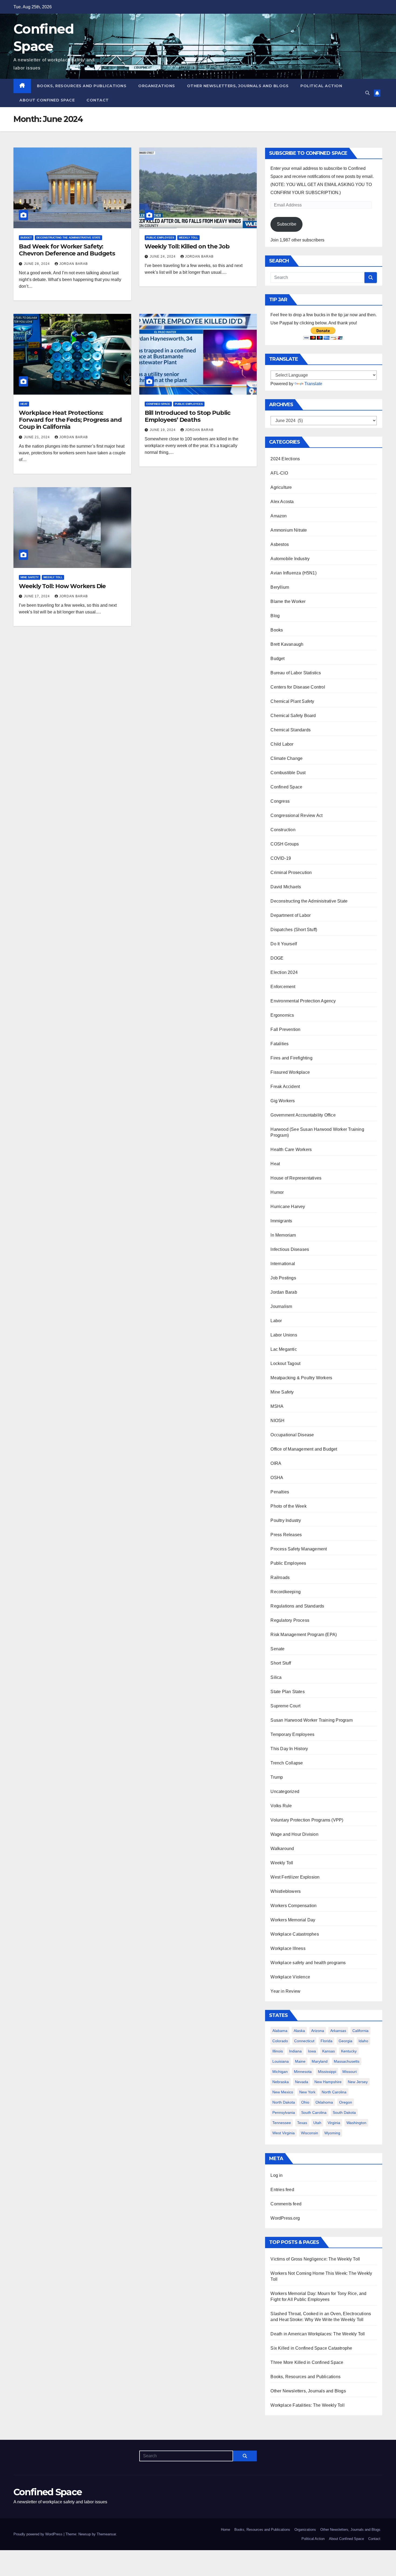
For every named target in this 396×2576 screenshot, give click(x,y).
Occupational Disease (292, 1435)
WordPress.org (285, 2218)
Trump (277, 1777)
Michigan (280, 2072)
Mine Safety (30, 577)
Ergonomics (282, 1015)
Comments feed (286, 2204)
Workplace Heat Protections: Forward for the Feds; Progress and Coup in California (70, 420)
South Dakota (344, 2112)
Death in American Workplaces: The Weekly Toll (318, 2334)
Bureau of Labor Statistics (296, 673)
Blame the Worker (288, 601)
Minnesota (303, 2072)
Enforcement (283, 987)
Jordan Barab (74, 264)
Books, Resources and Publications (82, 86)
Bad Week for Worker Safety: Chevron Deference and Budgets (67, 250)
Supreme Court (285, 1706)
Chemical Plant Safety (292, 701)
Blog (275, 616)
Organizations (157, 86)
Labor (276, 1321)
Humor (277, 1192)
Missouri (350, 2072)
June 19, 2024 (163, 430)
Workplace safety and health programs (308, 1963)
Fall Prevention (285, 1029)
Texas (302, 2123)
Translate (313, 384)
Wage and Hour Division (294, 1834)
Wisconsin (310, 2133)
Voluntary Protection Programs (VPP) (307, 1820)
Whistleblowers (286, 1891)
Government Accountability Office (303, 1115)
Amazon (279, 516)
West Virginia (284, 2133)
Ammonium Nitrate (289, 530)
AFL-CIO (279, 473)
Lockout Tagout (285, 1364)
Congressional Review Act (296, 815)
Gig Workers (283, 1101)
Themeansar (106, 2534)
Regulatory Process (290, 1620)
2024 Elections (285, 459)
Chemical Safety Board (293, 716)
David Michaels (286, 887)
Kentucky (349, 2051)
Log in (277, 2175)
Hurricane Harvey (288, 1207)
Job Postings (283, 1278)
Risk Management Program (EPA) (304, 1635)
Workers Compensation (293, 1906)
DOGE (277, 958)
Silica (276, 1677)
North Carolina (334, 2092)
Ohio (305, 2102)
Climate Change (286, 758)
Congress (280, 801)
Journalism (281, 1306)
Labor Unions (284, 1335)
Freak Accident (285, 1087)
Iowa (312, 2051)
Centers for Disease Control (298, 687)
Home (225, 2530)
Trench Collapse (287, 1763)
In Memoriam (283, 1235)
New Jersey (358, 2082)
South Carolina (314, 2112)
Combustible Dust (288, 773)
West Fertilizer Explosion (295, 1877)
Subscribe (287, 224)
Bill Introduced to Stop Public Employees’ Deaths (187, 416)
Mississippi (327, 2072)
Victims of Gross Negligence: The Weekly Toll (315, 2259)
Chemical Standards (291, 730)
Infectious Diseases (290, 1249)
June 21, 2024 (37, 437)
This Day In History (289, 1749)
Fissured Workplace (290, 1072)
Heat (24, 404)
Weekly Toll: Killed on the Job (187, 246)
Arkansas (338, 2031)
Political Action (321, 86)
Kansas (329, 2051)
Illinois (278, 2051)
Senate (277, 1649)
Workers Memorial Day (293, 1920)
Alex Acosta (282, 502)
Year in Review (285, 1991)
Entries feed (282, 2190)
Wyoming (332, 2133)
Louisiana (281, 2061)
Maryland (320, 2061)
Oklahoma (324, 2102)
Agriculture (281, 487)
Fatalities (279, 1044)
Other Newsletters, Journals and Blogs (238, 86)
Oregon (346, 2102)
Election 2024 (284, 972)
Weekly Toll (188, 238)
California (360, 2031)
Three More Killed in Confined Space (307, 2362)
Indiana (295, 2051)
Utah (317, 2123)
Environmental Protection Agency (303, 1001)
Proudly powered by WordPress (39, 2534)
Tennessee (282, 2123)
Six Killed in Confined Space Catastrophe (311, 2348)
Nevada (302, 2082)
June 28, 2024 (37, 264)
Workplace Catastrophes (295, 1934)
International (283, 1264)
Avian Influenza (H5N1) (293, 573)
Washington (356, 2123)
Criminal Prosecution (291, 873)
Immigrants (281, 1221)
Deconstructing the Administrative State (68, 238)
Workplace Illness (288, 1948)
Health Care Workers (291, 1150)
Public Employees (160, 238)
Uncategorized (285, 1791)
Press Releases (286, 1535)
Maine (300, 2061)
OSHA (277, 1478)
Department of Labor (291, 915)
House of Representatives (296, 1178)
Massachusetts (347, 2061)
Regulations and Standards (297, 1606)
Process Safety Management (299, 1549)
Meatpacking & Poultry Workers (301, 1378)
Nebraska (281, 2082)
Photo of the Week (288, 1506)
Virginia (334, 2123)
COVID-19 (281, 858)
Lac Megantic (284, 1349)
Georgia (345, 2041)
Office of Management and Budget (304, 1449)
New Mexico (283, 2092)
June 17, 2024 (37, 596)
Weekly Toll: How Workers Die (62, 586)
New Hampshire (328, 2082)
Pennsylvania (284, 2112)
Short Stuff (281, 1663)
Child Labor (282, 744)
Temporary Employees (292, 1734)
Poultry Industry (286, 1520)
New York (307, 2092)
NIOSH (277, 1421)
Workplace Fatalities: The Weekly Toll (307, 2405)
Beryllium (280, 587)
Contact (98, 100)
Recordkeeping (286, 1592)
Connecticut (304, 2041)
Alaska (299, 2031)
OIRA (276, 1463)
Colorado (280, 2041)
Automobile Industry (290, 559)
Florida (326, 2041)
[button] (367, 93)
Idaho (363, 2041)
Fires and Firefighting (291, 1058)
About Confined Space (47, 100)
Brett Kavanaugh (287, 644)
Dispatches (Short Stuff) (294, 930)
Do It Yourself (284, 944)
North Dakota (284, 2102)
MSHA (277, 1406)
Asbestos (280, 544)
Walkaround (282, 1849)
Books (277, 630)
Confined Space (158, 404)
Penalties (280, 1492)
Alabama (280, 2031)
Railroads (280, 1577)
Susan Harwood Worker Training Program (311, 1720)
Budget (26, 238)
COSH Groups (285, 844)
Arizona (318, 2031)
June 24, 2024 (163, 257)
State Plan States (287, 1692)
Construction (283, 830)
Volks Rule (281, 1806)
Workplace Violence (290, 1977)
